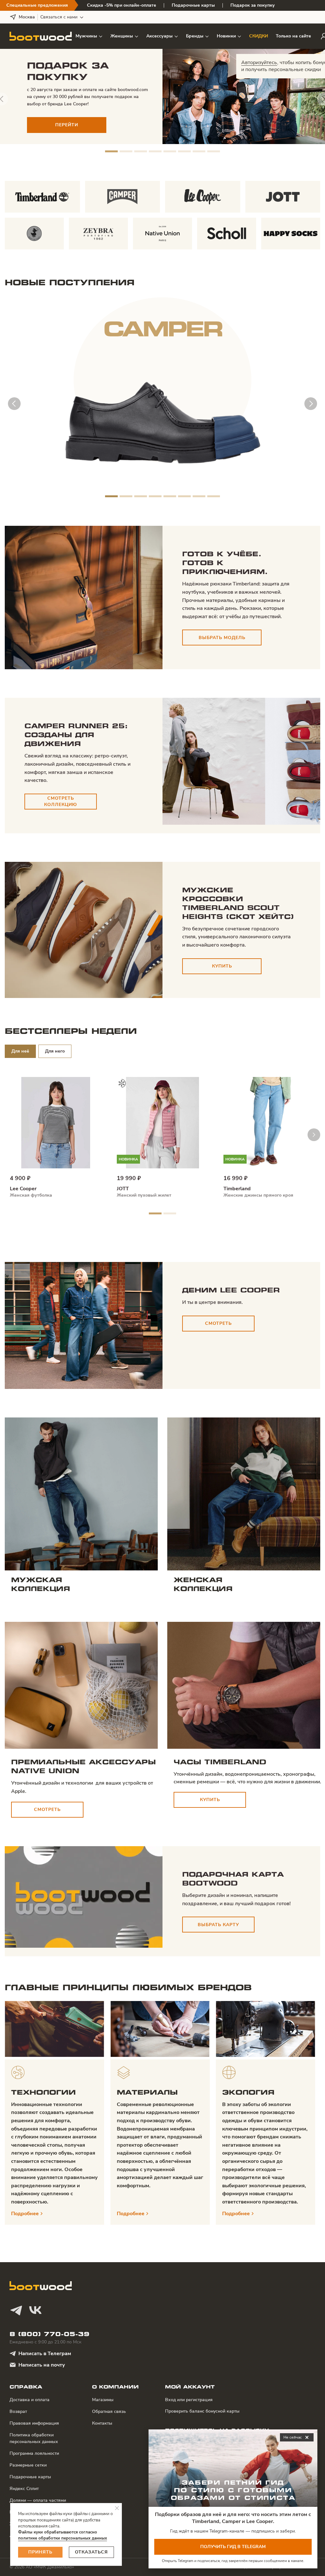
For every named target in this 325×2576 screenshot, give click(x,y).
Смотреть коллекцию (61, 801)
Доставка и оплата (30, 2400)
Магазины (103, 2400)
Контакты (102, 2423)
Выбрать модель (222, 638)
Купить (222, 966)
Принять (40, 2552)
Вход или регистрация (189, 2400)
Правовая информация (34, 2423)
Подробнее (25, 2214)
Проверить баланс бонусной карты (202, 2411)
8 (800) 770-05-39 (50, 2334)
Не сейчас (297, 2438)
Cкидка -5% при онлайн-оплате (122, 5)
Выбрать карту (218, 1925)
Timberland (237, 1189)
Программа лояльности (34, 2453)
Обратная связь (109, 2411)
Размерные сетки (28, 2465)
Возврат (18, 2411)
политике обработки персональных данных (63, 2538)
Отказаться (91, 2552)
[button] (111, 151)
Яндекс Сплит (24, 2489)
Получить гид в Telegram (233, 2547)
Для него (55, 1051)
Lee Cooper (23, 1189)
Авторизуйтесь (259, 63)
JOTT (123, 1189)
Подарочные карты (193, 5)
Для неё (20, 1051)
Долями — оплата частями (38, 2500)
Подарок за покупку (253, 5)
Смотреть (218, 1323)
